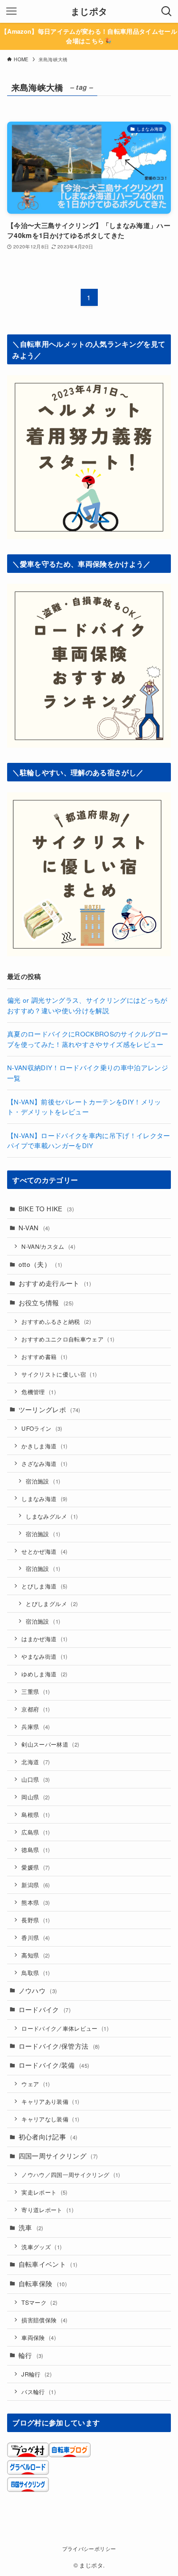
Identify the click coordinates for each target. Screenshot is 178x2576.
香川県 (36, 1937)
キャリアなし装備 (50, 2119)
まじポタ (89, 12)
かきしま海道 (44, 1446)
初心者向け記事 (48, 2137)
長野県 (36, 1920)
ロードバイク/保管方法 (59, 2046)
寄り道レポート (47, 2210)
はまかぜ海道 (44, 1639)
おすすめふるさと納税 (56, 1321)
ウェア (36, 2084)
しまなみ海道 (44, 1498)
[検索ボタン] (167, 11)
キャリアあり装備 (50, 2101)
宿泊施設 (43, 1481)
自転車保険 (43, 2284)
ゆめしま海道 (44, 1674)
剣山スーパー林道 (50, 1744)
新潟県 (36, 1885)
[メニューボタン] (11, 11)
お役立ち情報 (46, 1303)
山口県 (36, 1779)
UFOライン (42, 1428)
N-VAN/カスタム (48, 1246)
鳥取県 (36, 1972)
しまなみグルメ (52, 1516)
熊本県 (36, 1902)
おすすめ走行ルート (55, 1283)
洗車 (31, 2228)
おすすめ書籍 (44, 1356)
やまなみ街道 (44, 1656)
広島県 (36, 1832)
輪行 (31, 2355)
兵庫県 (36, 1726)
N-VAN (34, 1228)
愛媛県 (36, 1867)
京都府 (36, 1709)
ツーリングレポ (50, 1410)
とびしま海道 (44, 1586)
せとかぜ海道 (44, 1551)
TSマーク (39, 2302)
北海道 (36, 1762)
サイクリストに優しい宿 (59, 1374)
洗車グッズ (42, 2247)
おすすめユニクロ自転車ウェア (68, 1339)
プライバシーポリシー (89, 2548)
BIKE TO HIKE (46, 1209)
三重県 (36, 1691)
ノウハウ (38, 1991)
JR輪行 (37, 2374)
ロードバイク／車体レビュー (65, 2028)
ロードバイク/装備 (54, 2065)
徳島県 (36, 1849)
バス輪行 (39, 2391)
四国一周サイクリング (58, 2156)
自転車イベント (48, 2264)
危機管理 (39, 1392)
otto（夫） (41, 1264)
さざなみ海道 (44, 1463)
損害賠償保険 (44, 2320)
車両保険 (39, 2337)
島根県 (36, 1814)
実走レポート (44, 2192)
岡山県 (36, 1797)
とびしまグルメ (52, 1603)
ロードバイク (45, 2010)
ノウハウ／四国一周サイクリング (71, 2174)
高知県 (36, 1955)
